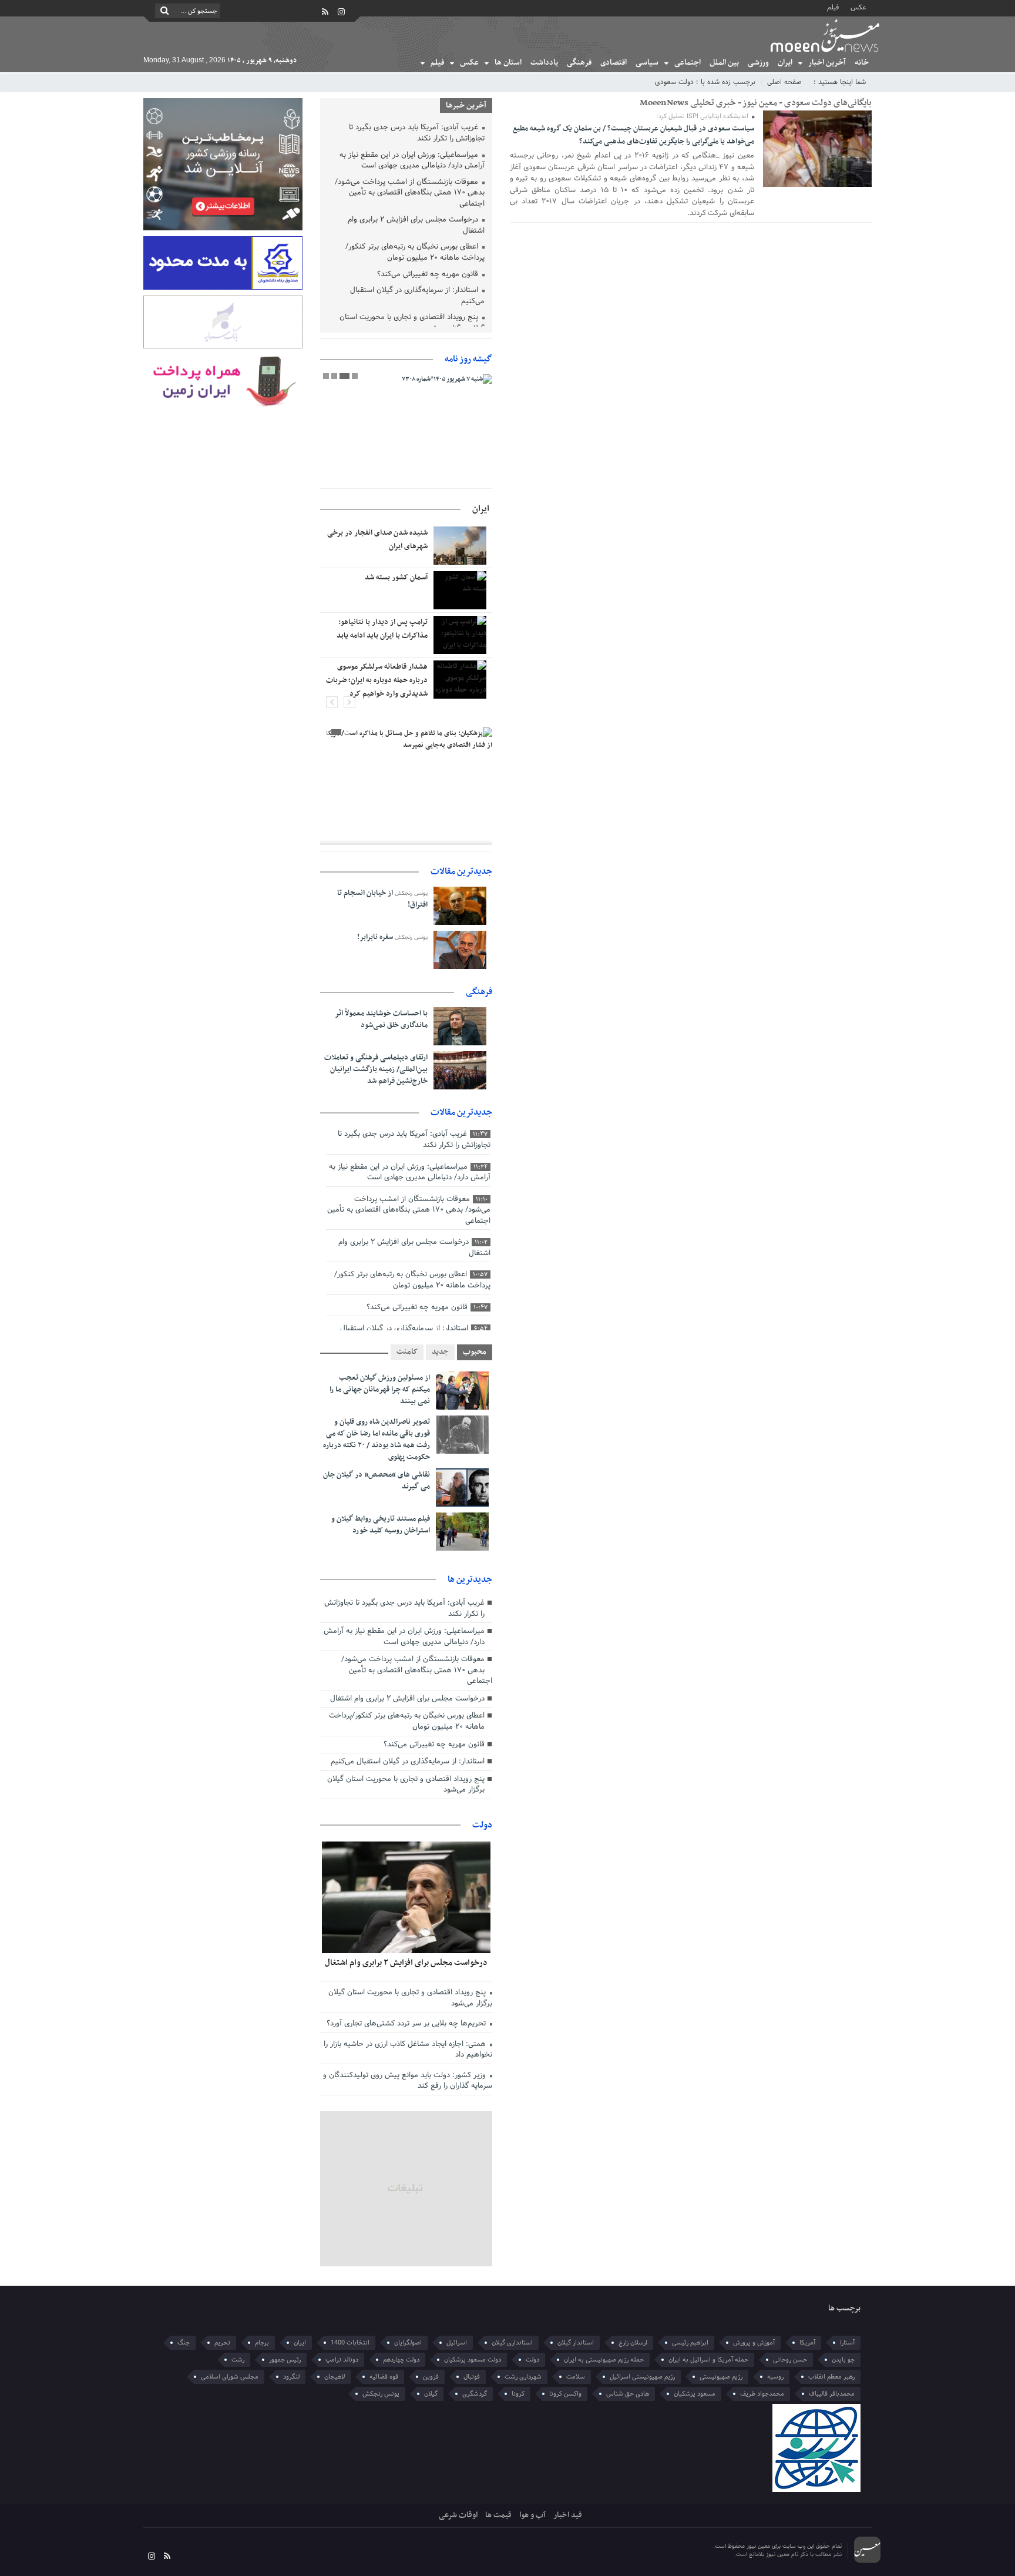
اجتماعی (688, 63)
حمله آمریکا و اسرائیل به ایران (708, 2360)
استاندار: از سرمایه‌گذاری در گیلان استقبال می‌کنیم (417, 296)
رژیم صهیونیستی (721, 2377)
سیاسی (647, 63)
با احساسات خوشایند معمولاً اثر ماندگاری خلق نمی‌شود (381, 1019)
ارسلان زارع (633, 2343)
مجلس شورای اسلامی (230, 2377)
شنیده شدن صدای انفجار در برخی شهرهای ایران (377, 540)
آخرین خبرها (466, 105)
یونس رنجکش (381, 2394)
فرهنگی (579, 63)
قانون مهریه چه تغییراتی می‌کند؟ (429, 275)
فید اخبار (568, 2515)
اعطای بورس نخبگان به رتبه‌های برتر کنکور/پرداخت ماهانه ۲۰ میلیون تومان (415, 253)
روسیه (775, 2377)
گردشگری (475, 2394)
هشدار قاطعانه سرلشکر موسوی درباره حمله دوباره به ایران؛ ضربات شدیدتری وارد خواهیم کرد (377, 680)
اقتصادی (614, 63)
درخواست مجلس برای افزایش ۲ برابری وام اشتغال (416, 226)
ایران (785, 63)
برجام (262, 2343)
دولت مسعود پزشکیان (473, 2360)
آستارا (847, 2343)
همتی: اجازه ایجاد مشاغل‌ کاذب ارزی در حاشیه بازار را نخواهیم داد (408, 2050)
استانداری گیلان (512, 2343)
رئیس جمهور (285, 2360)
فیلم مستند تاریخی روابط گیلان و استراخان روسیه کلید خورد (381, 1525)
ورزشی (758, 63)
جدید (440, 1352)
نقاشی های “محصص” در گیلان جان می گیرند (377, 1481)
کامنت (407, 1352)
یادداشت (544, 63)
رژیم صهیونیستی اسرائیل (642, 2377)
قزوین (431, 2377)
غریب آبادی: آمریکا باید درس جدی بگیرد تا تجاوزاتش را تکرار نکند (417, 134)
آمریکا (807, 2343)
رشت (238, 2360)
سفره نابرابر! (375, 937)
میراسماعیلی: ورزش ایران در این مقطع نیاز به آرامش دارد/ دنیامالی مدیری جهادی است (412, 161)
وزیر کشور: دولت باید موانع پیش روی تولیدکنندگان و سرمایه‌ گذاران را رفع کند (408, 2081)
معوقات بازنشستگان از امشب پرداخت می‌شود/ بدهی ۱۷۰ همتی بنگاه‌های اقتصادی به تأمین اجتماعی (410, 194)
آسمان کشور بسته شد (396, 578)
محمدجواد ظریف (762, 2394)
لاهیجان (335, 2377)
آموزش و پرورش (754, 2343)
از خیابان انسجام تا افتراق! (382, 899)
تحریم (222, 2343)
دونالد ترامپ (342, 2360)
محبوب (475, 1352)
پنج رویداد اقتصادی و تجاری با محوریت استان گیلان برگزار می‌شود (412, 323)
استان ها (508, 63)
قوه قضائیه (384, 2377)
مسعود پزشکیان (695, 2394)
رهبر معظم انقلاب (831, 2377)
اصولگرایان (408, 2343)
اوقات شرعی (458, 2515)
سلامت (576, 2377)
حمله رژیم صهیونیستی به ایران (604, 2360)
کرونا (518, 2394)
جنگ (184, 2343)
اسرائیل (457, 2343)
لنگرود (291, 2377)
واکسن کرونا (565, 2394)
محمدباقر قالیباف (832, 2394)
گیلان (431, 2394)
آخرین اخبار (827, 63)
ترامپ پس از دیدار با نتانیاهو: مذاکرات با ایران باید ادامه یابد (382, 629)
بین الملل (724, 63)
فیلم (833, 7)
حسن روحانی (790, 2360)
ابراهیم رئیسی (690, 2343)
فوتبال (472, 2377)
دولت (482, 1825)
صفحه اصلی (784, 82)
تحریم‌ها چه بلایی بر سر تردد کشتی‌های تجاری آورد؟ (407, 2024)
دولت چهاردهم (401, 2360)
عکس (858, 7)
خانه (862, 63)
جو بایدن (843, 2360)
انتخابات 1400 (350, 2343)
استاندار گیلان (576, 2343)
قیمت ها (498, 2515)
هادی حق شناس (628, 2394)
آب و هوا (532, 2515)
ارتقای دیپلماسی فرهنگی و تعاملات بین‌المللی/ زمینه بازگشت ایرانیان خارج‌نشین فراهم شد (376, 1069)
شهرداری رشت (523, 2377)
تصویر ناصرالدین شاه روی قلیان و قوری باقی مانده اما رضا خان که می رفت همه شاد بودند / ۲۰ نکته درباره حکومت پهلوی (377, 1440)
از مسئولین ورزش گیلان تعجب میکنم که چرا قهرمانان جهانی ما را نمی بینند (380, 1390)
